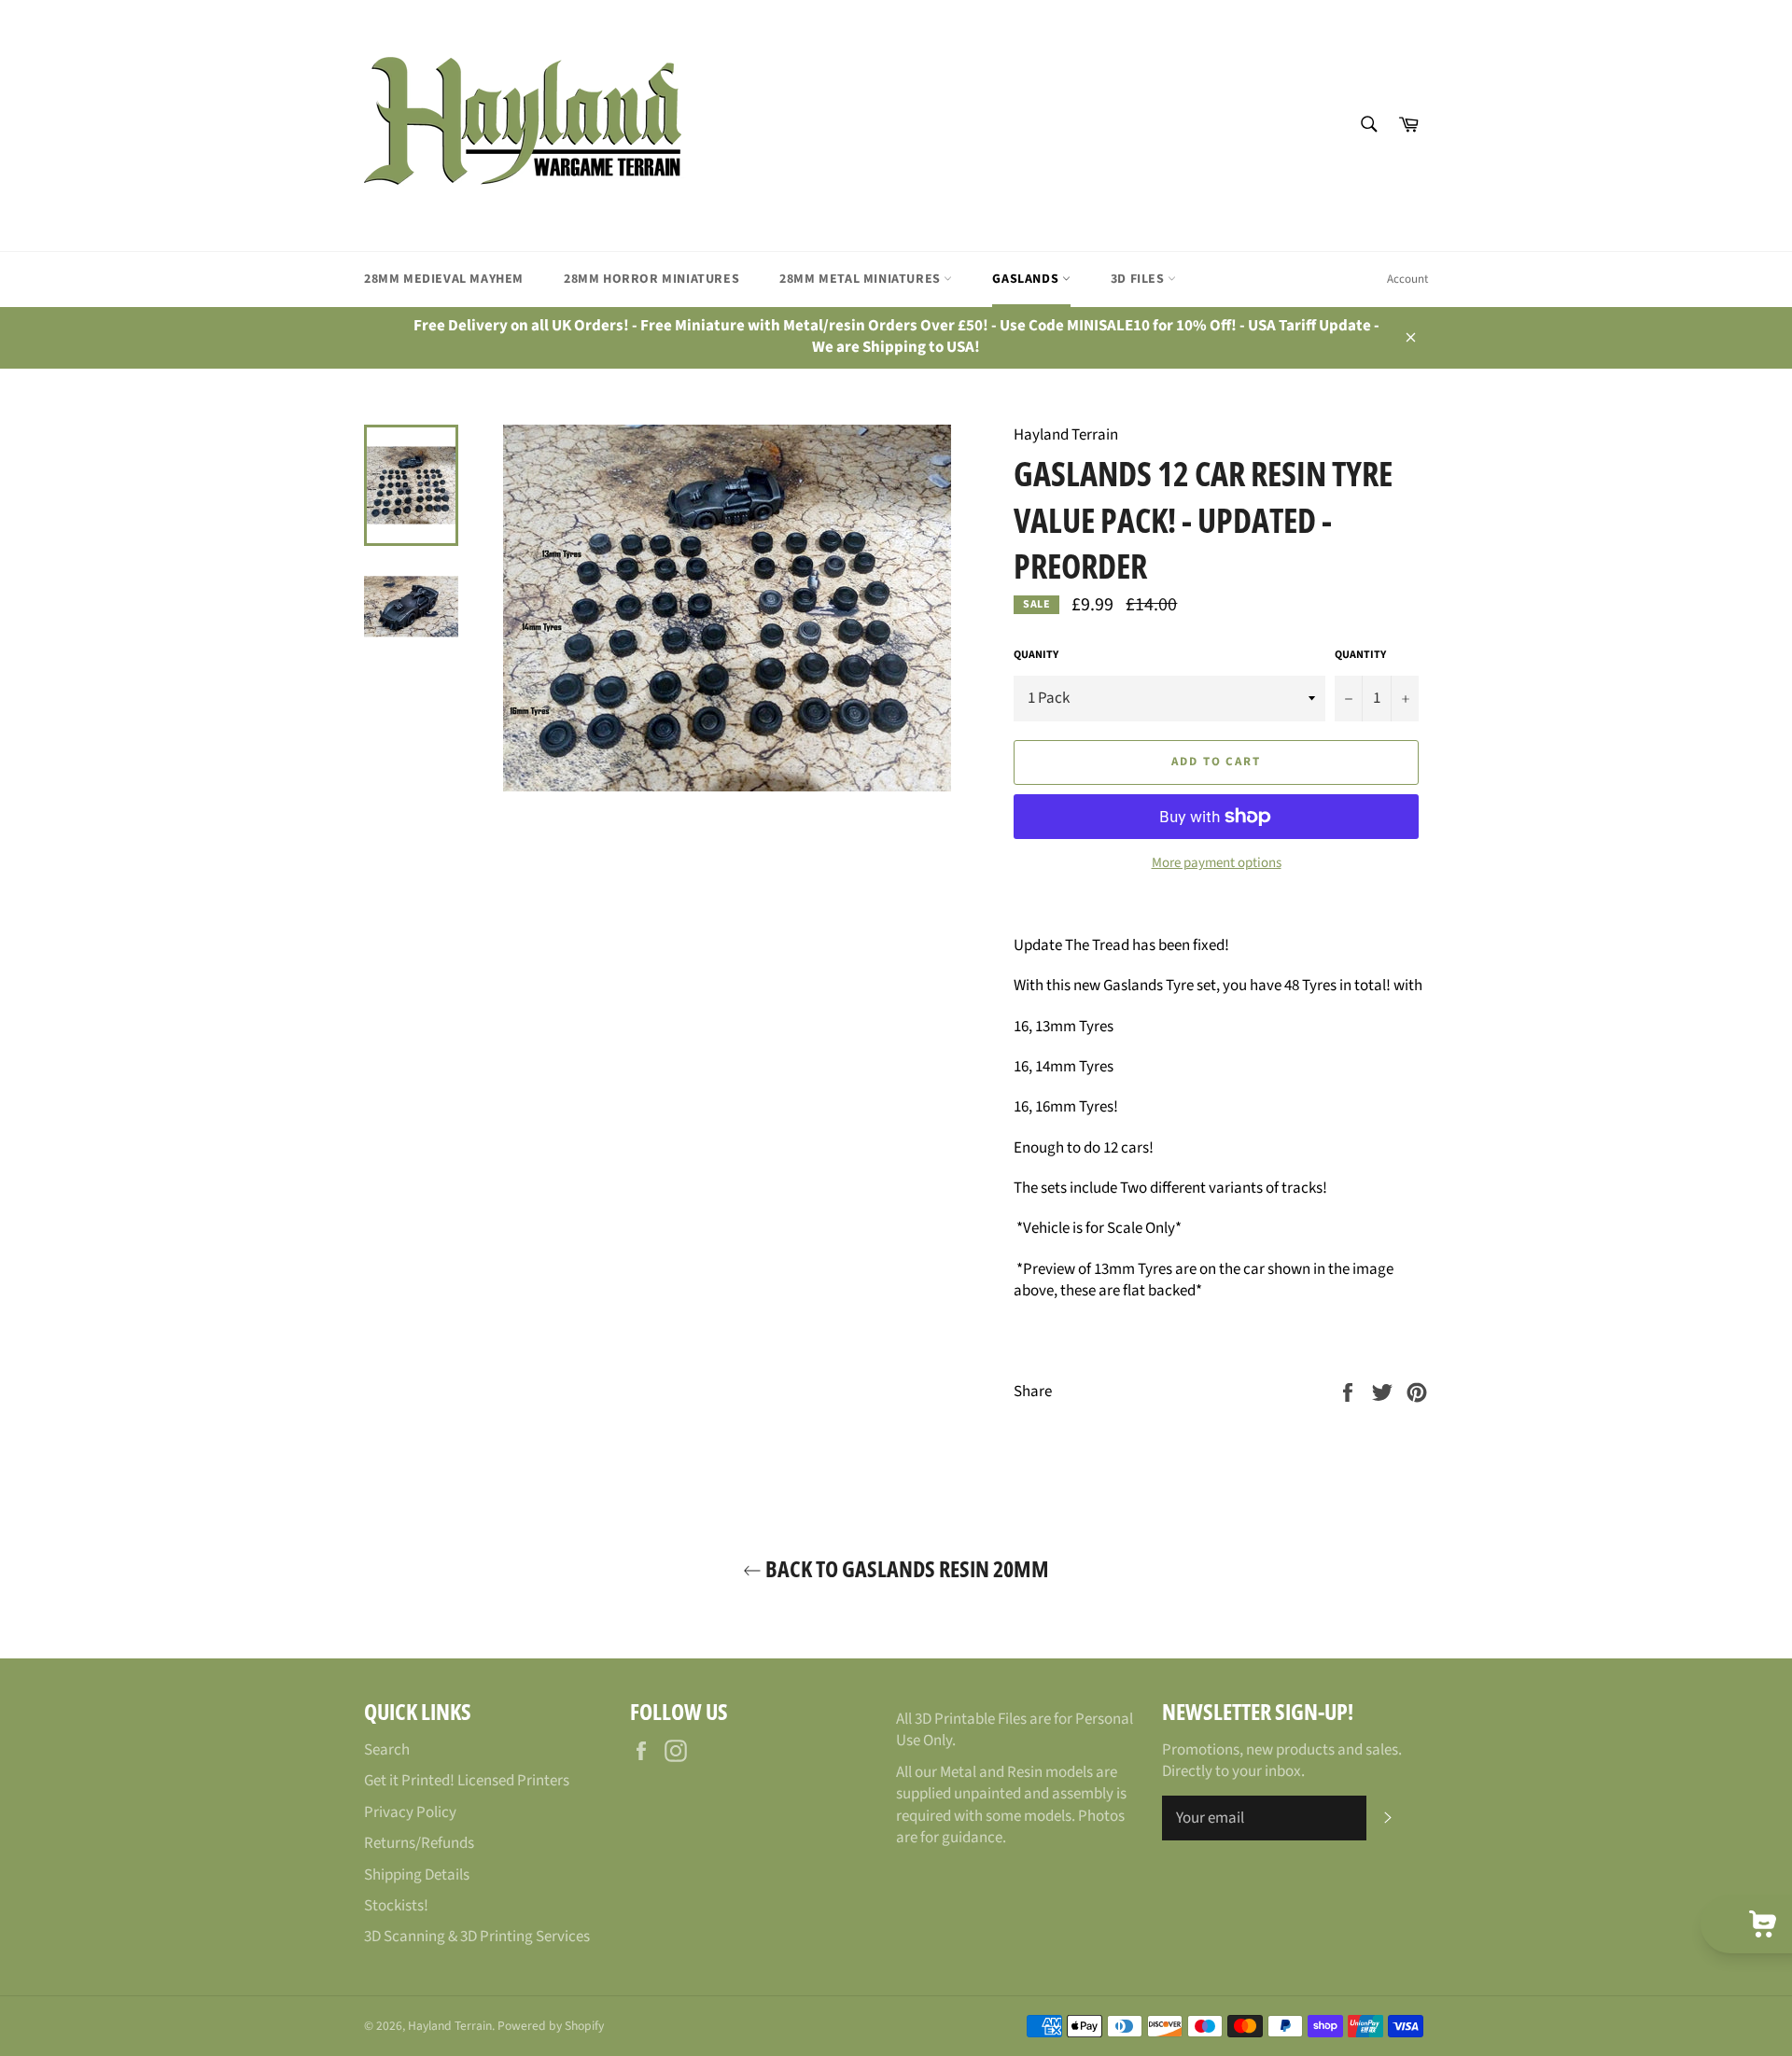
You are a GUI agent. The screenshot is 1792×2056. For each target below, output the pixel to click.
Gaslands (1027, 279)
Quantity (1360, 655)
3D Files (1139, 279)
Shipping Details (417, 1875)
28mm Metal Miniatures (861, 279)
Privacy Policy (410, 1812)
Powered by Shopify (551, 2026)
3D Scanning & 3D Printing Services (477, 1937)
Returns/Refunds (419, 1843)
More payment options (1217, 863)
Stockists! (396, 1906)
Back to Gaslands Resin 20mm (905, 1568)
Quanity (1036, 655)
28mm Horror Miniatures (651, 279)
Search (387, 1750)
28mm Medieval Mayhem (444, 279)
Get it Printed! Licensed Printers (467, 1781)
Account (1407, 279)
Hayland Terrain (450, 2026)
